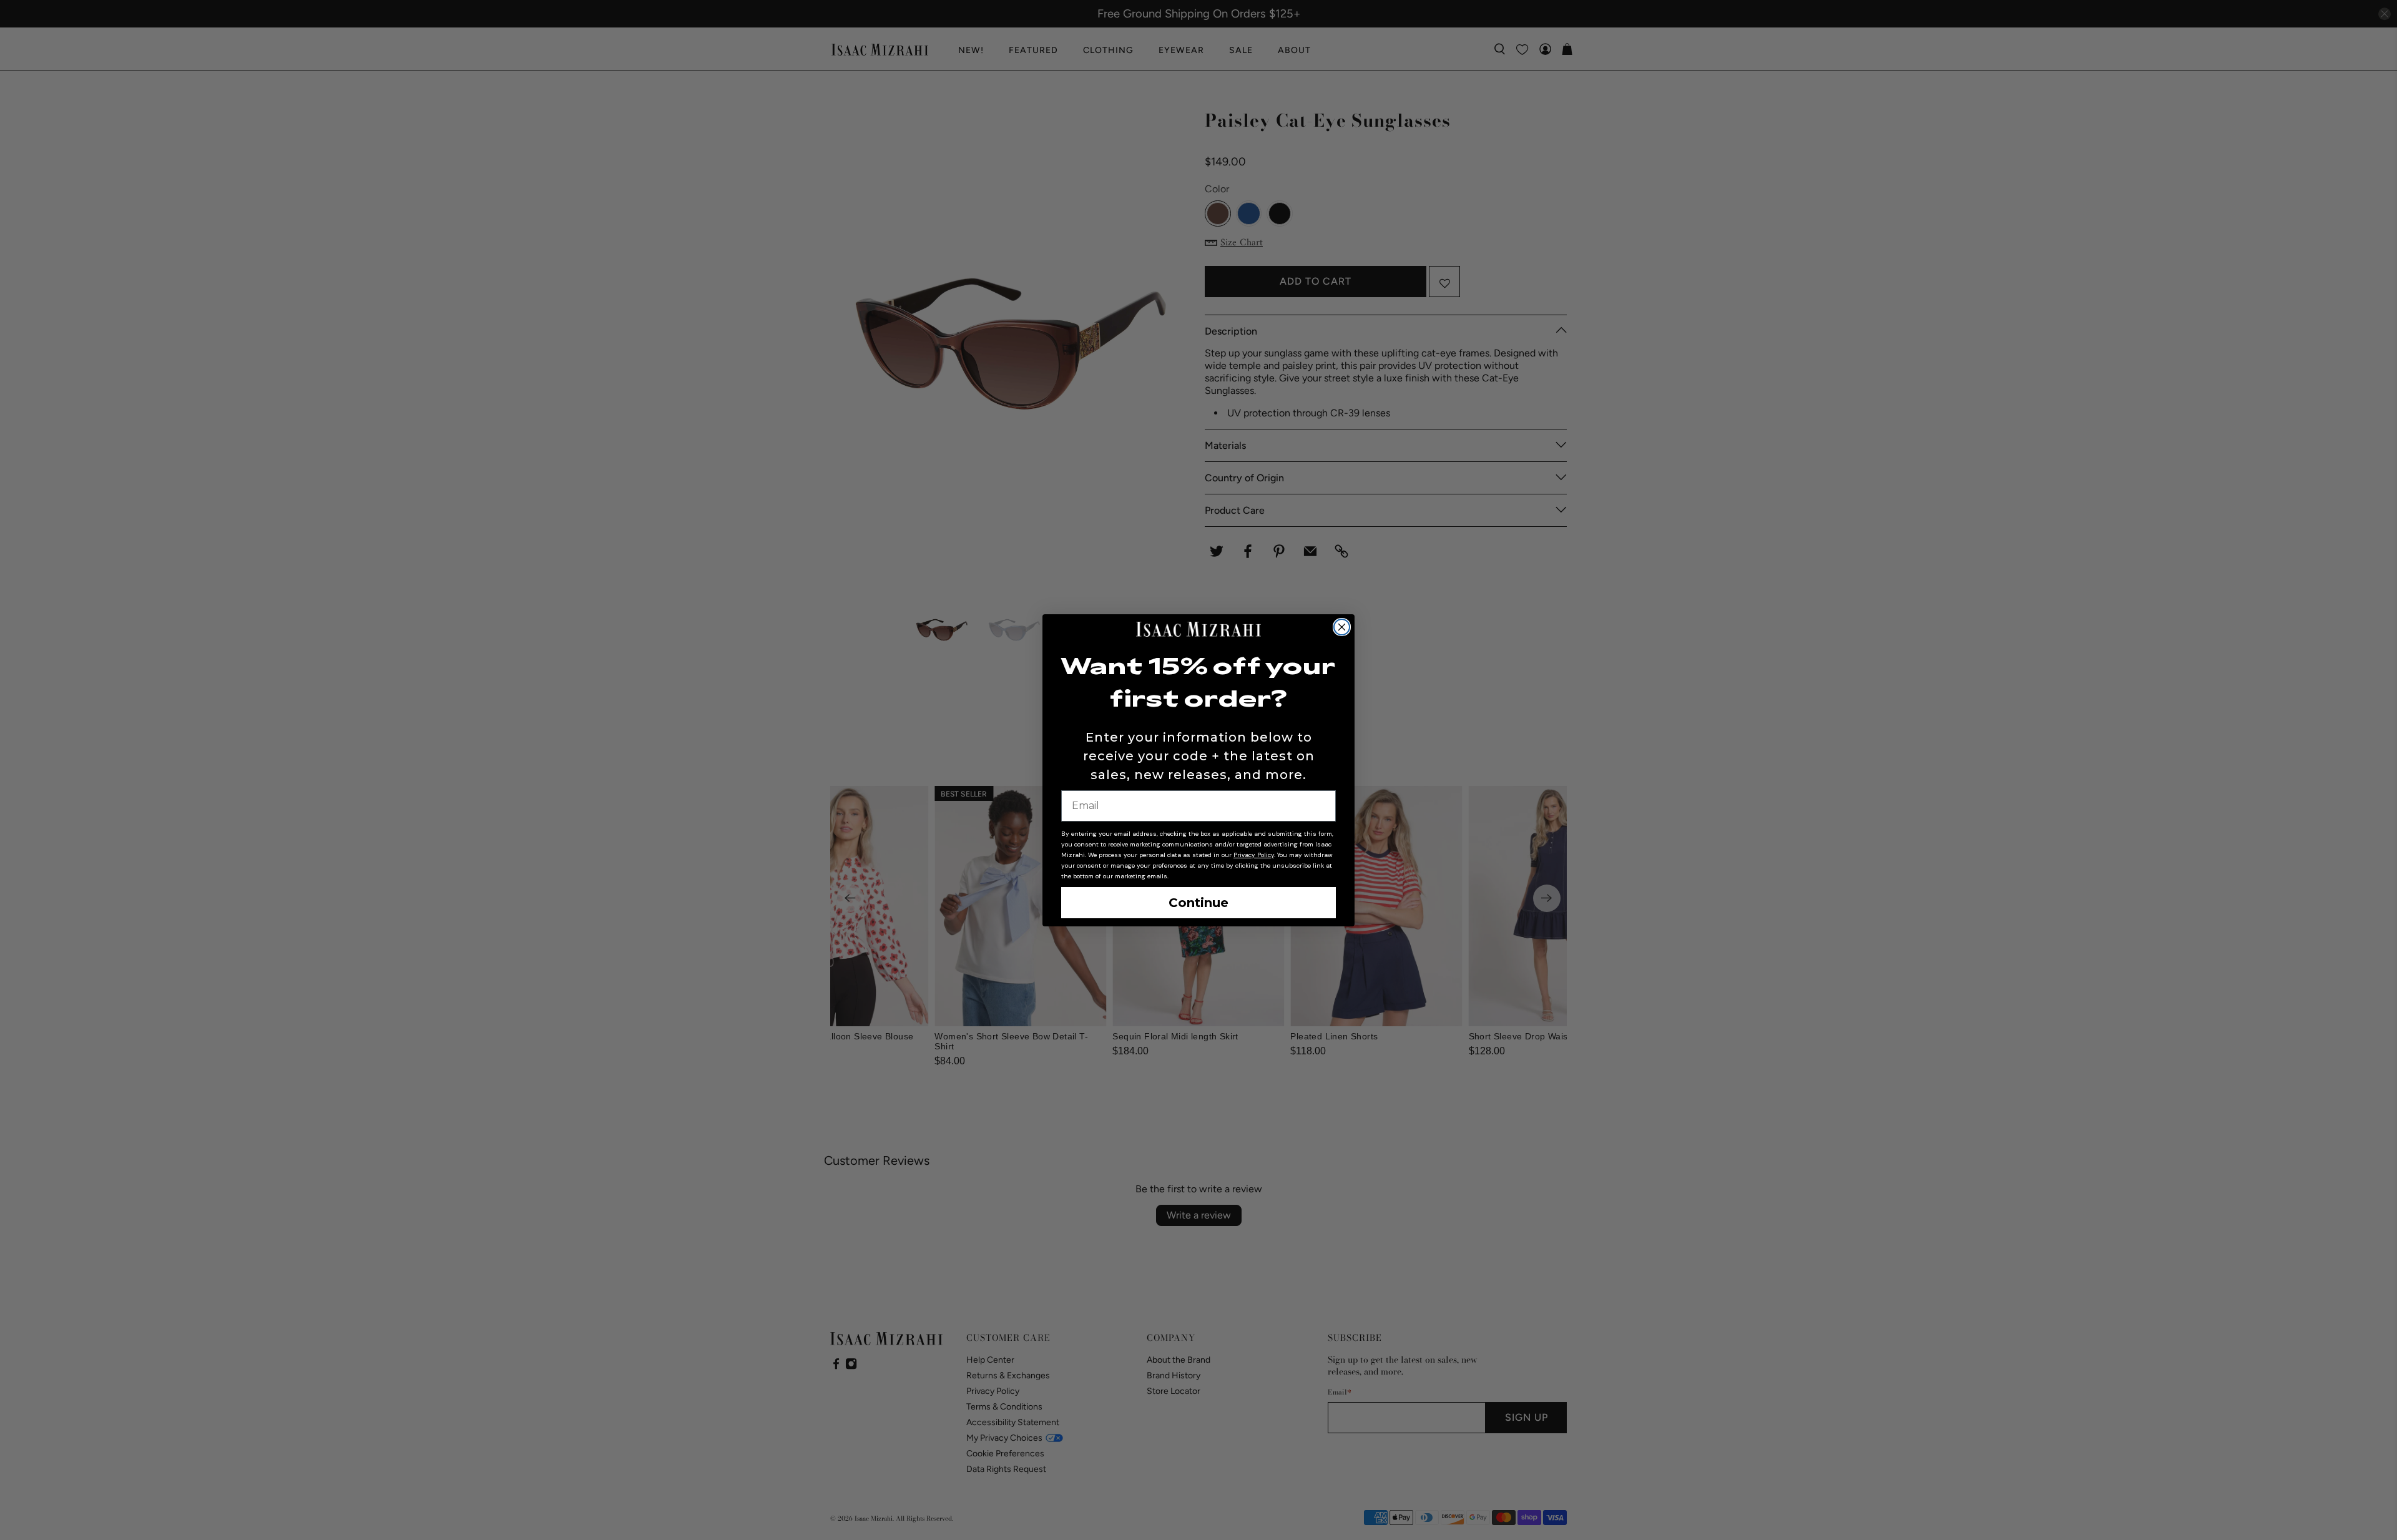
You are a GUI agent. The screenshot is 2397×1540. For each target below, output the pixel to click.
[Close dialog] (1342, 627)
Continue (1198, 903)
